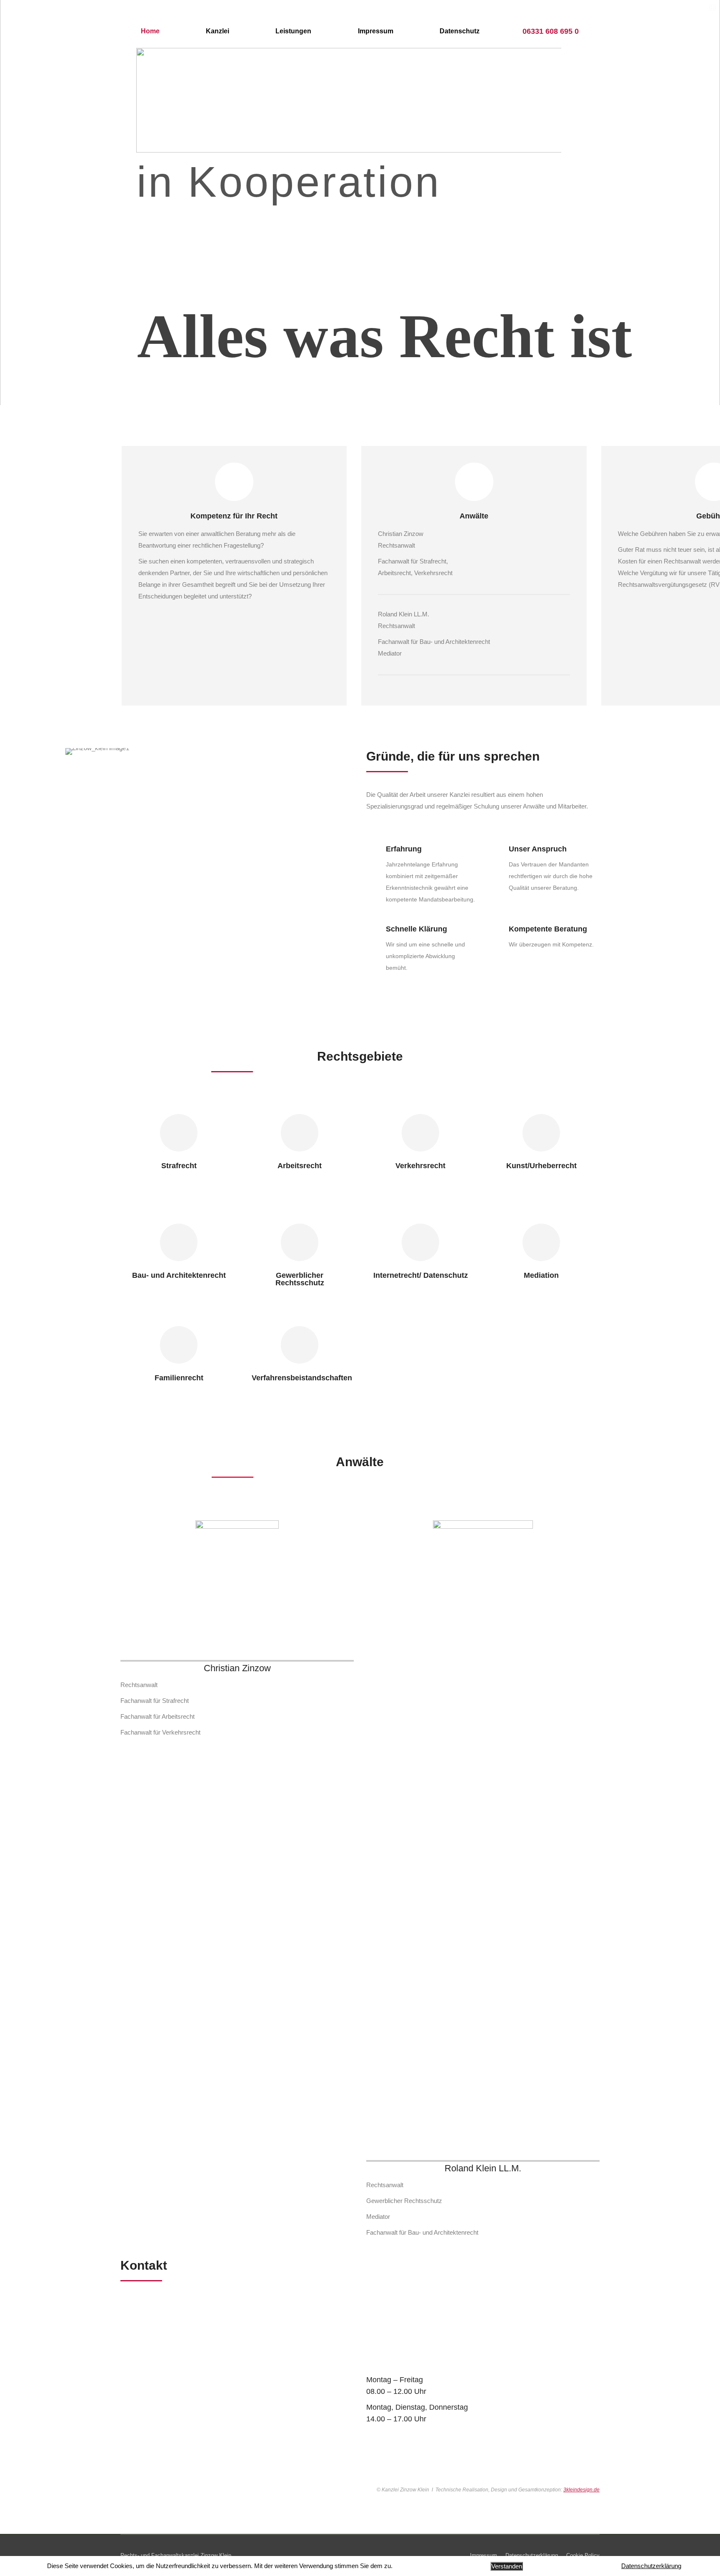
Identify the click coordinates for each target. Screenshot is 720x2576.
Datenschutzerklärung (651, 2566)
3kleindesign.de (581, 2490)
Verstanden (507, 2566)
